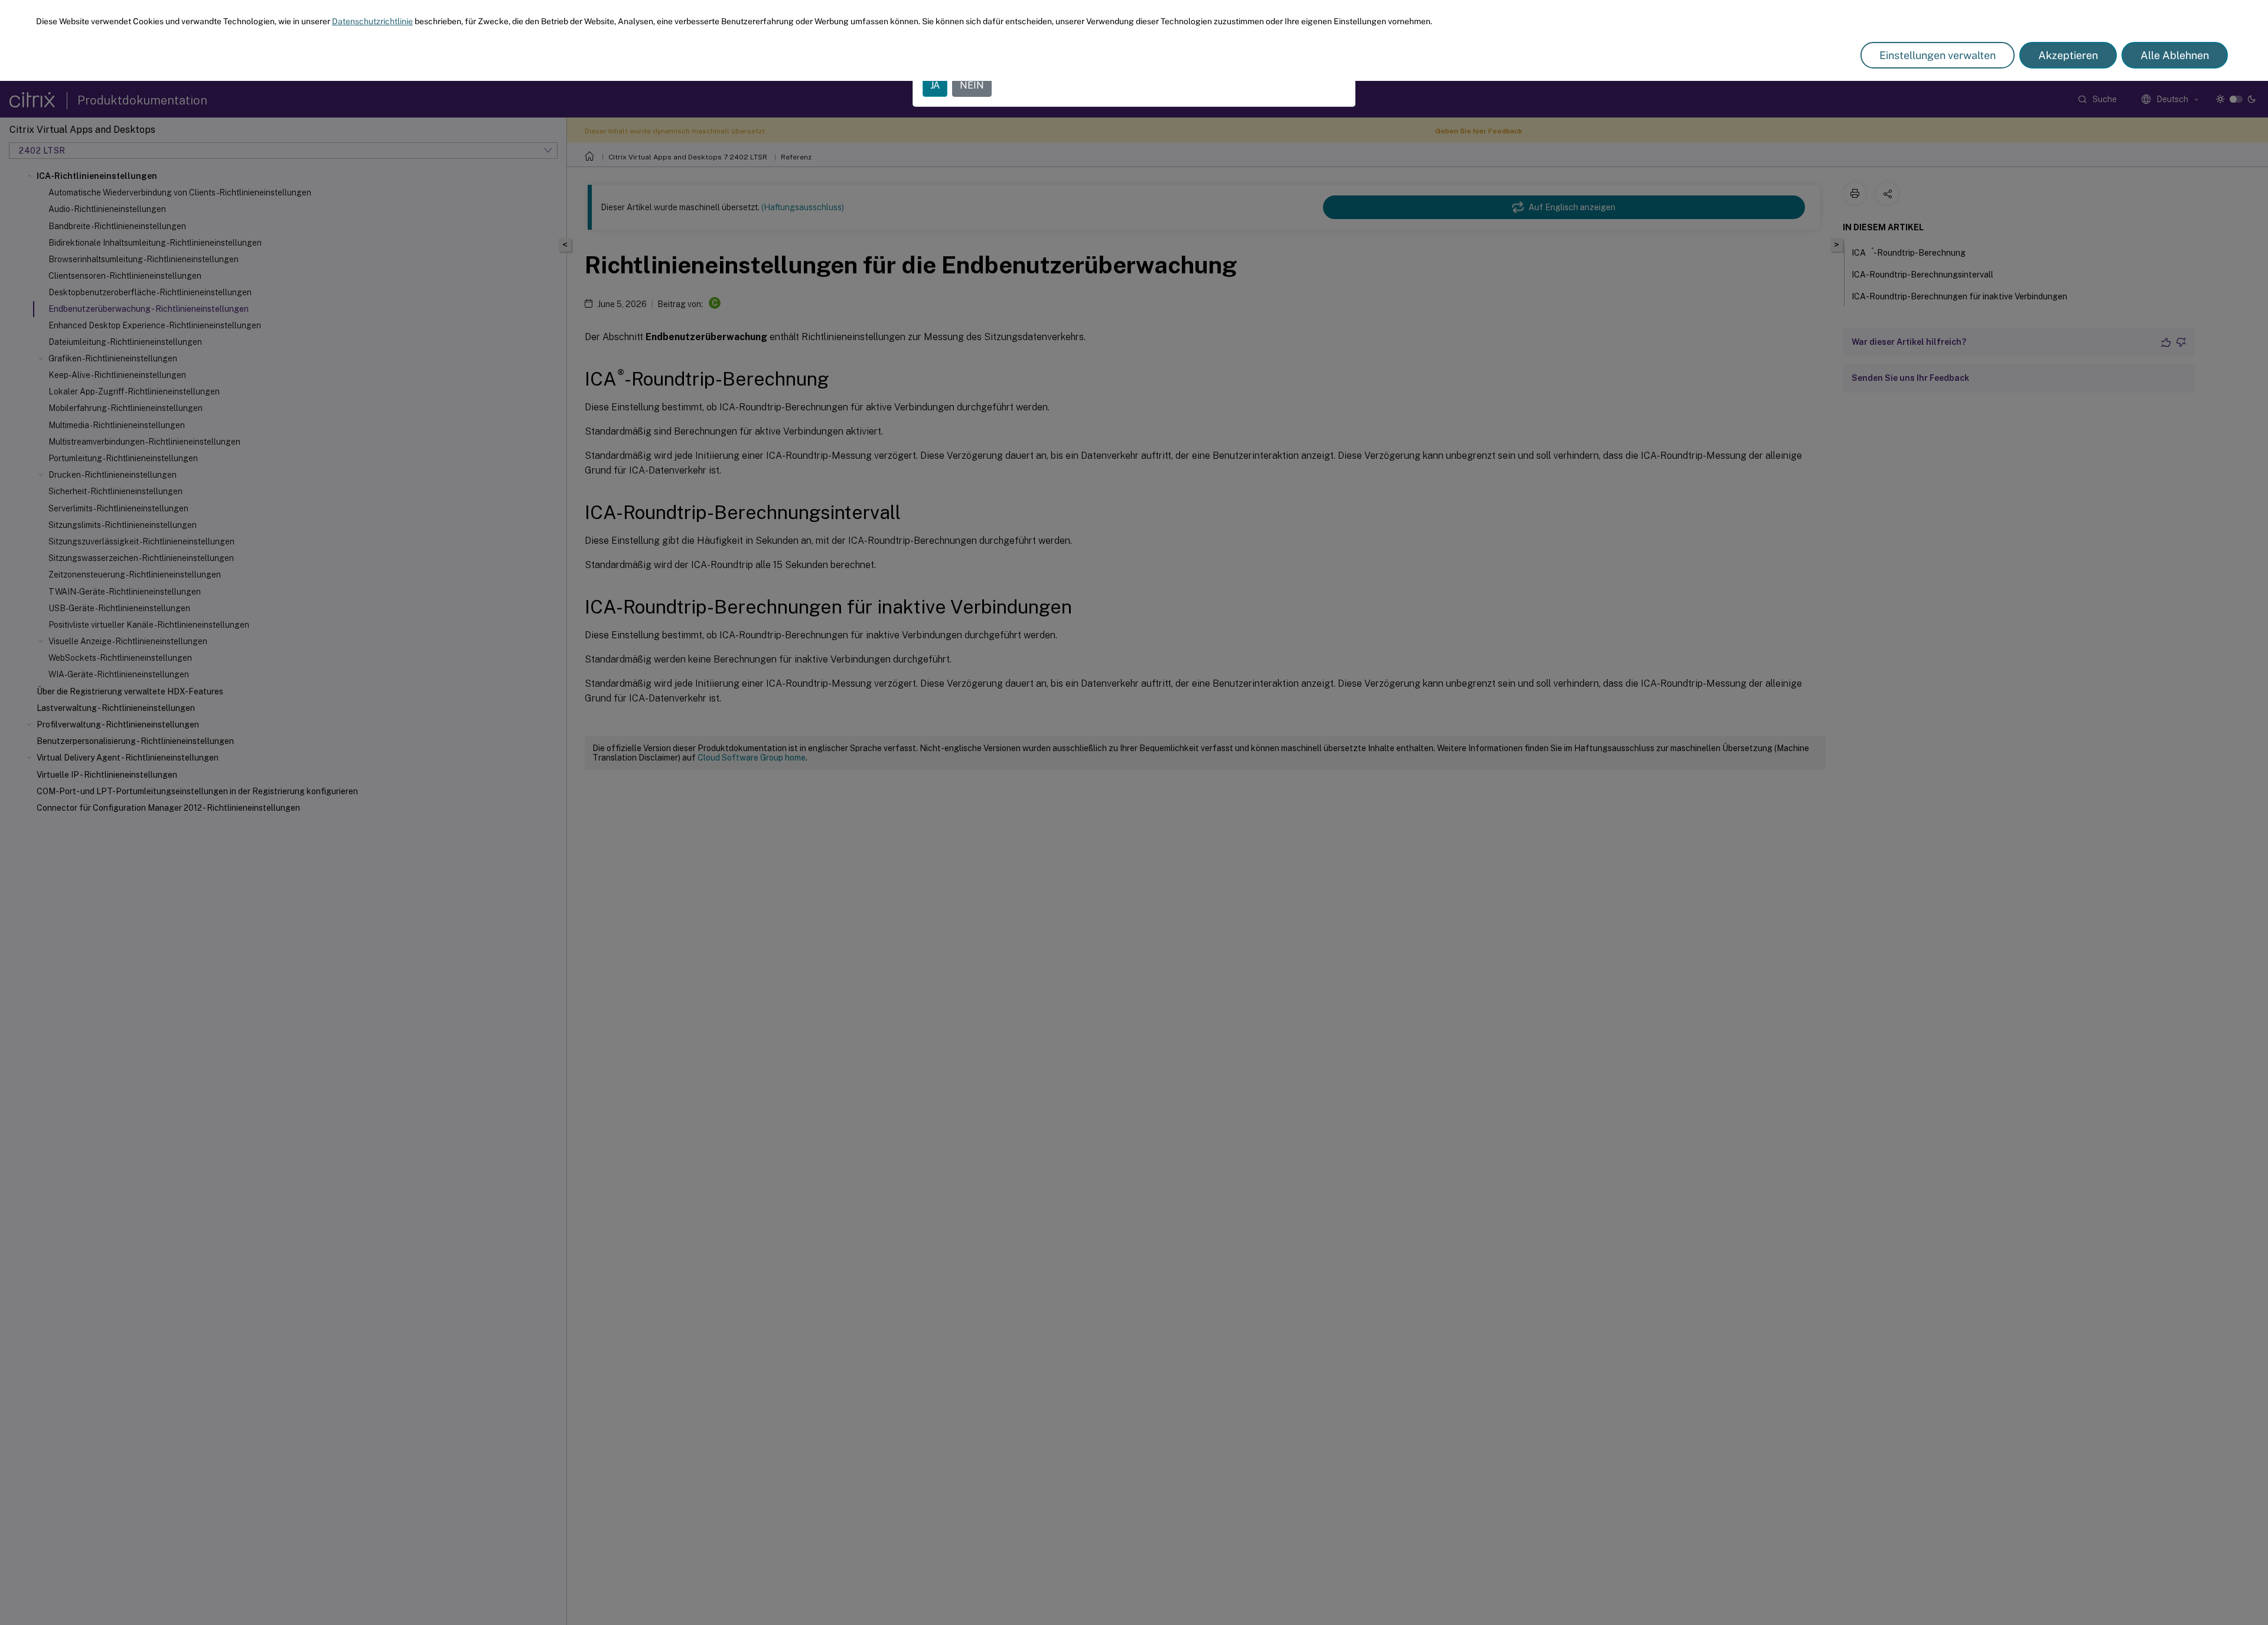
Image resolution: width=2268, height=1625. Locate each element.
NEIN (972, 85)
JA (935, 85)
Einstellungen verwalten (1938, 55)
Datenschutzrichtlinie (372, 21)
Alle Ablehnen (2175, 55)
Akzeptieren (2068, 55)
